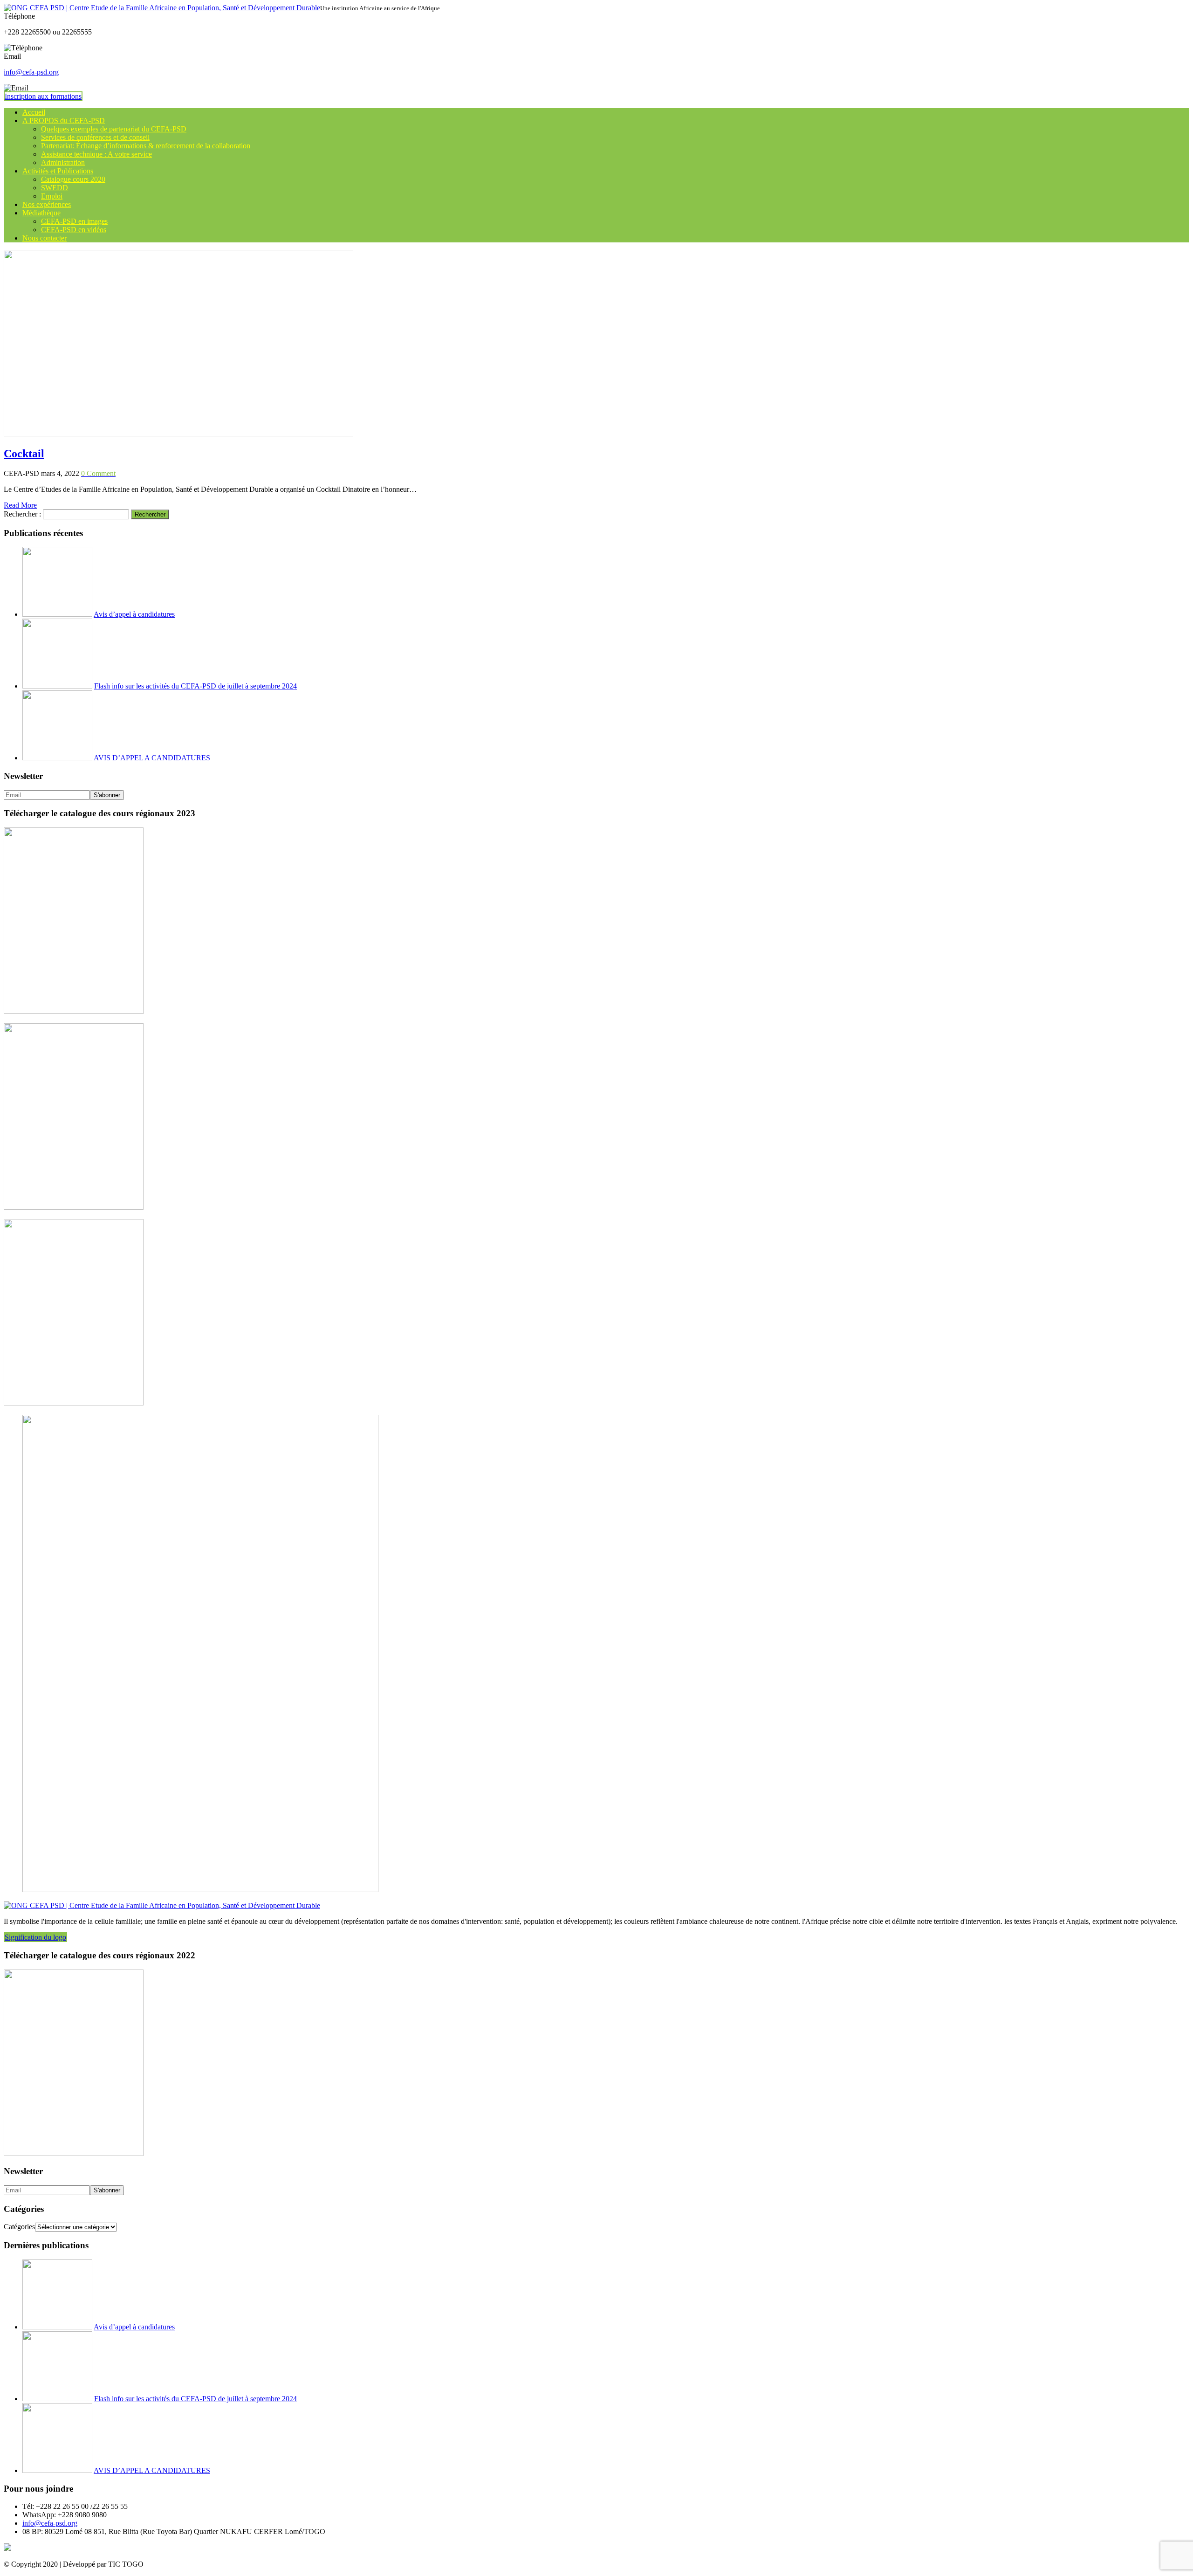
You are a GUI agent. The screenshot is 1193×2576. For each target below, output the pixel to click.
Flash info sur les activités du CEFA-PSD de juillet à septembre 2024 (195, 686)
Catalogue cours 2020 (73, 179)
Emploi (52, 196)
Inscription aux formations (43, 96)
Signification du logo (35, 1937)
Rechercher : (22, 514)
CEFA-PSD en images (74, 221)
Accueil (34, 112)
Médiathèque (41, 213)
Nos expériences (47, 204)
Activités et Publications (58, 171)
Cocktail (24, 454)
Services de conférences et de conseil (95, 137)
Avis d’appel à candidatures (134, 614)
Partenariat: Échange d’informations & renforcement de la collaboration (146, 146)
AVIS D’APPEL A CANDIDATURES (152, 758)
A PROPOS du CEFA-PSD (64, 121)
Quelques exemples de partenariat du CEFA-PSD (114, 129)
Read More (20, 505)
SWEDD (55, 188)
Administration (63, 162)
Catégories (19, 2227)
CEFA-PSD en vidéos (74, 230)
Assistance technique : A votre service (96, 154)
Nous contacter (45, 238)
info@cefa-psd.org (31, 72)
